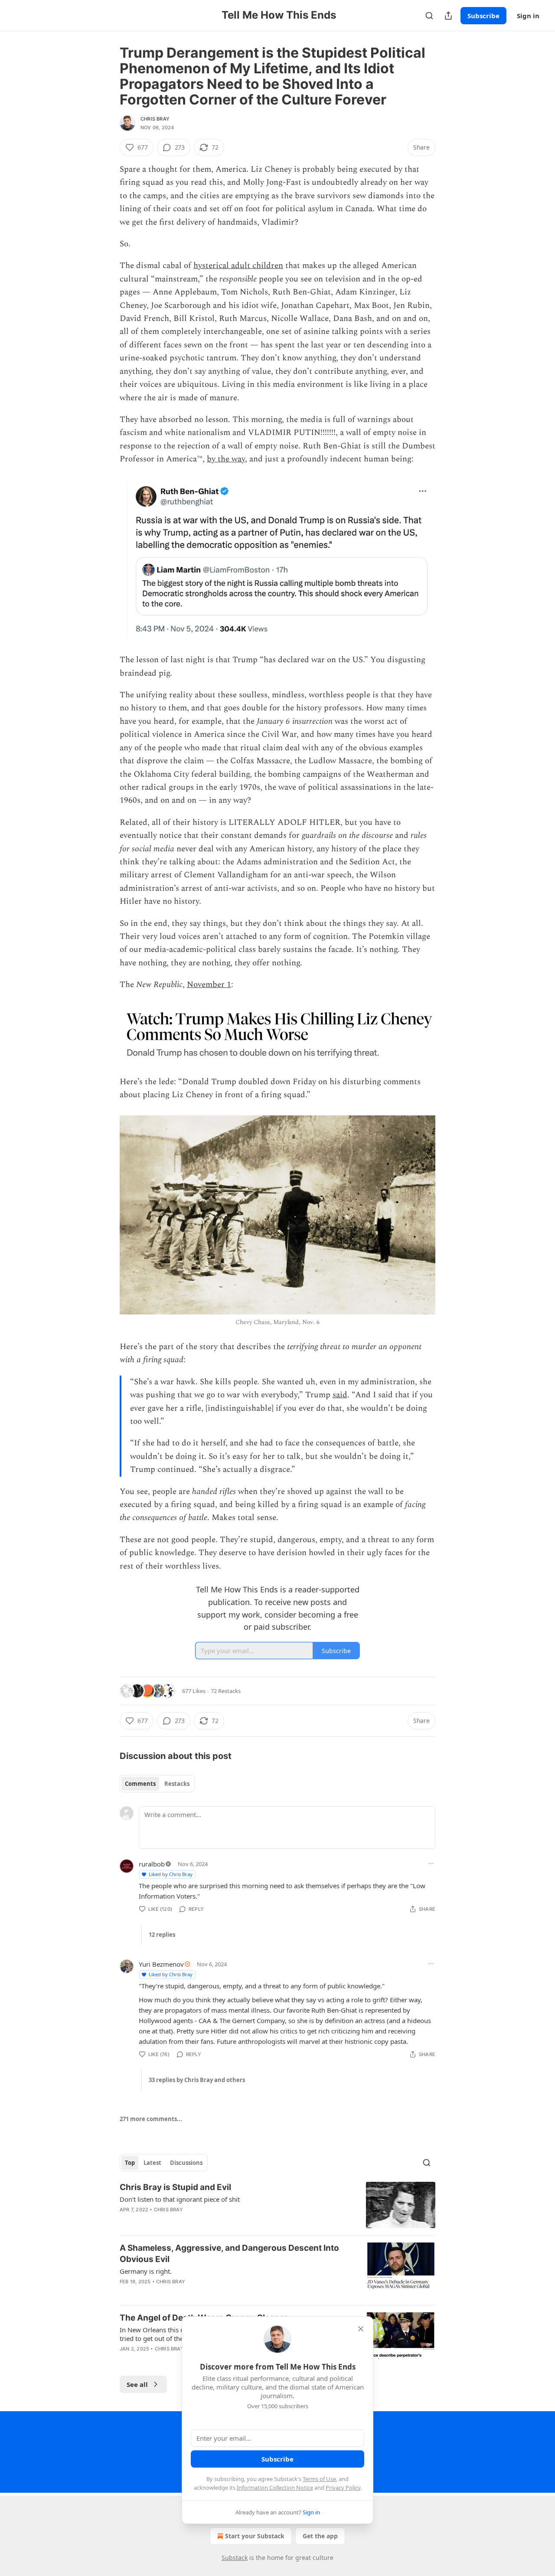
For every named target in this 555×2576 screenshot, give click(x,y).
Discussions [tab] (186, 2163)
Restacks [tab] (177, 1784)
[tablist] (157, 1784)
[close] (361, 2329)
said (340, 1395)
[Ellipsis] (431, 1863)
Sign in (528, 16)
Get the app (320, 2536)
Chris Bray (155, 119)
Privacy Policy (343, 2488)
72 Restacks (226, 1691)
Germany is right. (146, 2271)
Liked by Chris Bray (171, 1874)
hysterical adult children (238, 266)
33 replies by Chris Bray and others (197, 2080)
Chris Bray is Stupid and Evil (175, 2187)
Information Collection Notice (275, 2488)
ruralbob (152, 1864)
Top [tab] (130, 2163)
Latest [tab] (152, 2163)
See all (137, 2384)
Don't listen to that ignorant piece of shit (180, 2199)
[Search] (429, 16)
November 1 (209, 985)
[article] (277, 2205)
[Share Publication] (448, 16)
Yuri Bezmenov (161, 1964)
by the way (226, 459)
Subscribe (483, 16)
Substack (235, 2558)
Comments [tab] (140, 1784)
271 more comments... (151, 2119)
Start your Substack (255, 2536)
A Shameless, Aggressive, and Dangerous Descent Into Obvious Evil (229, 2254)
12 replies (162, 1935)
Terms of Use (319, 2479)
